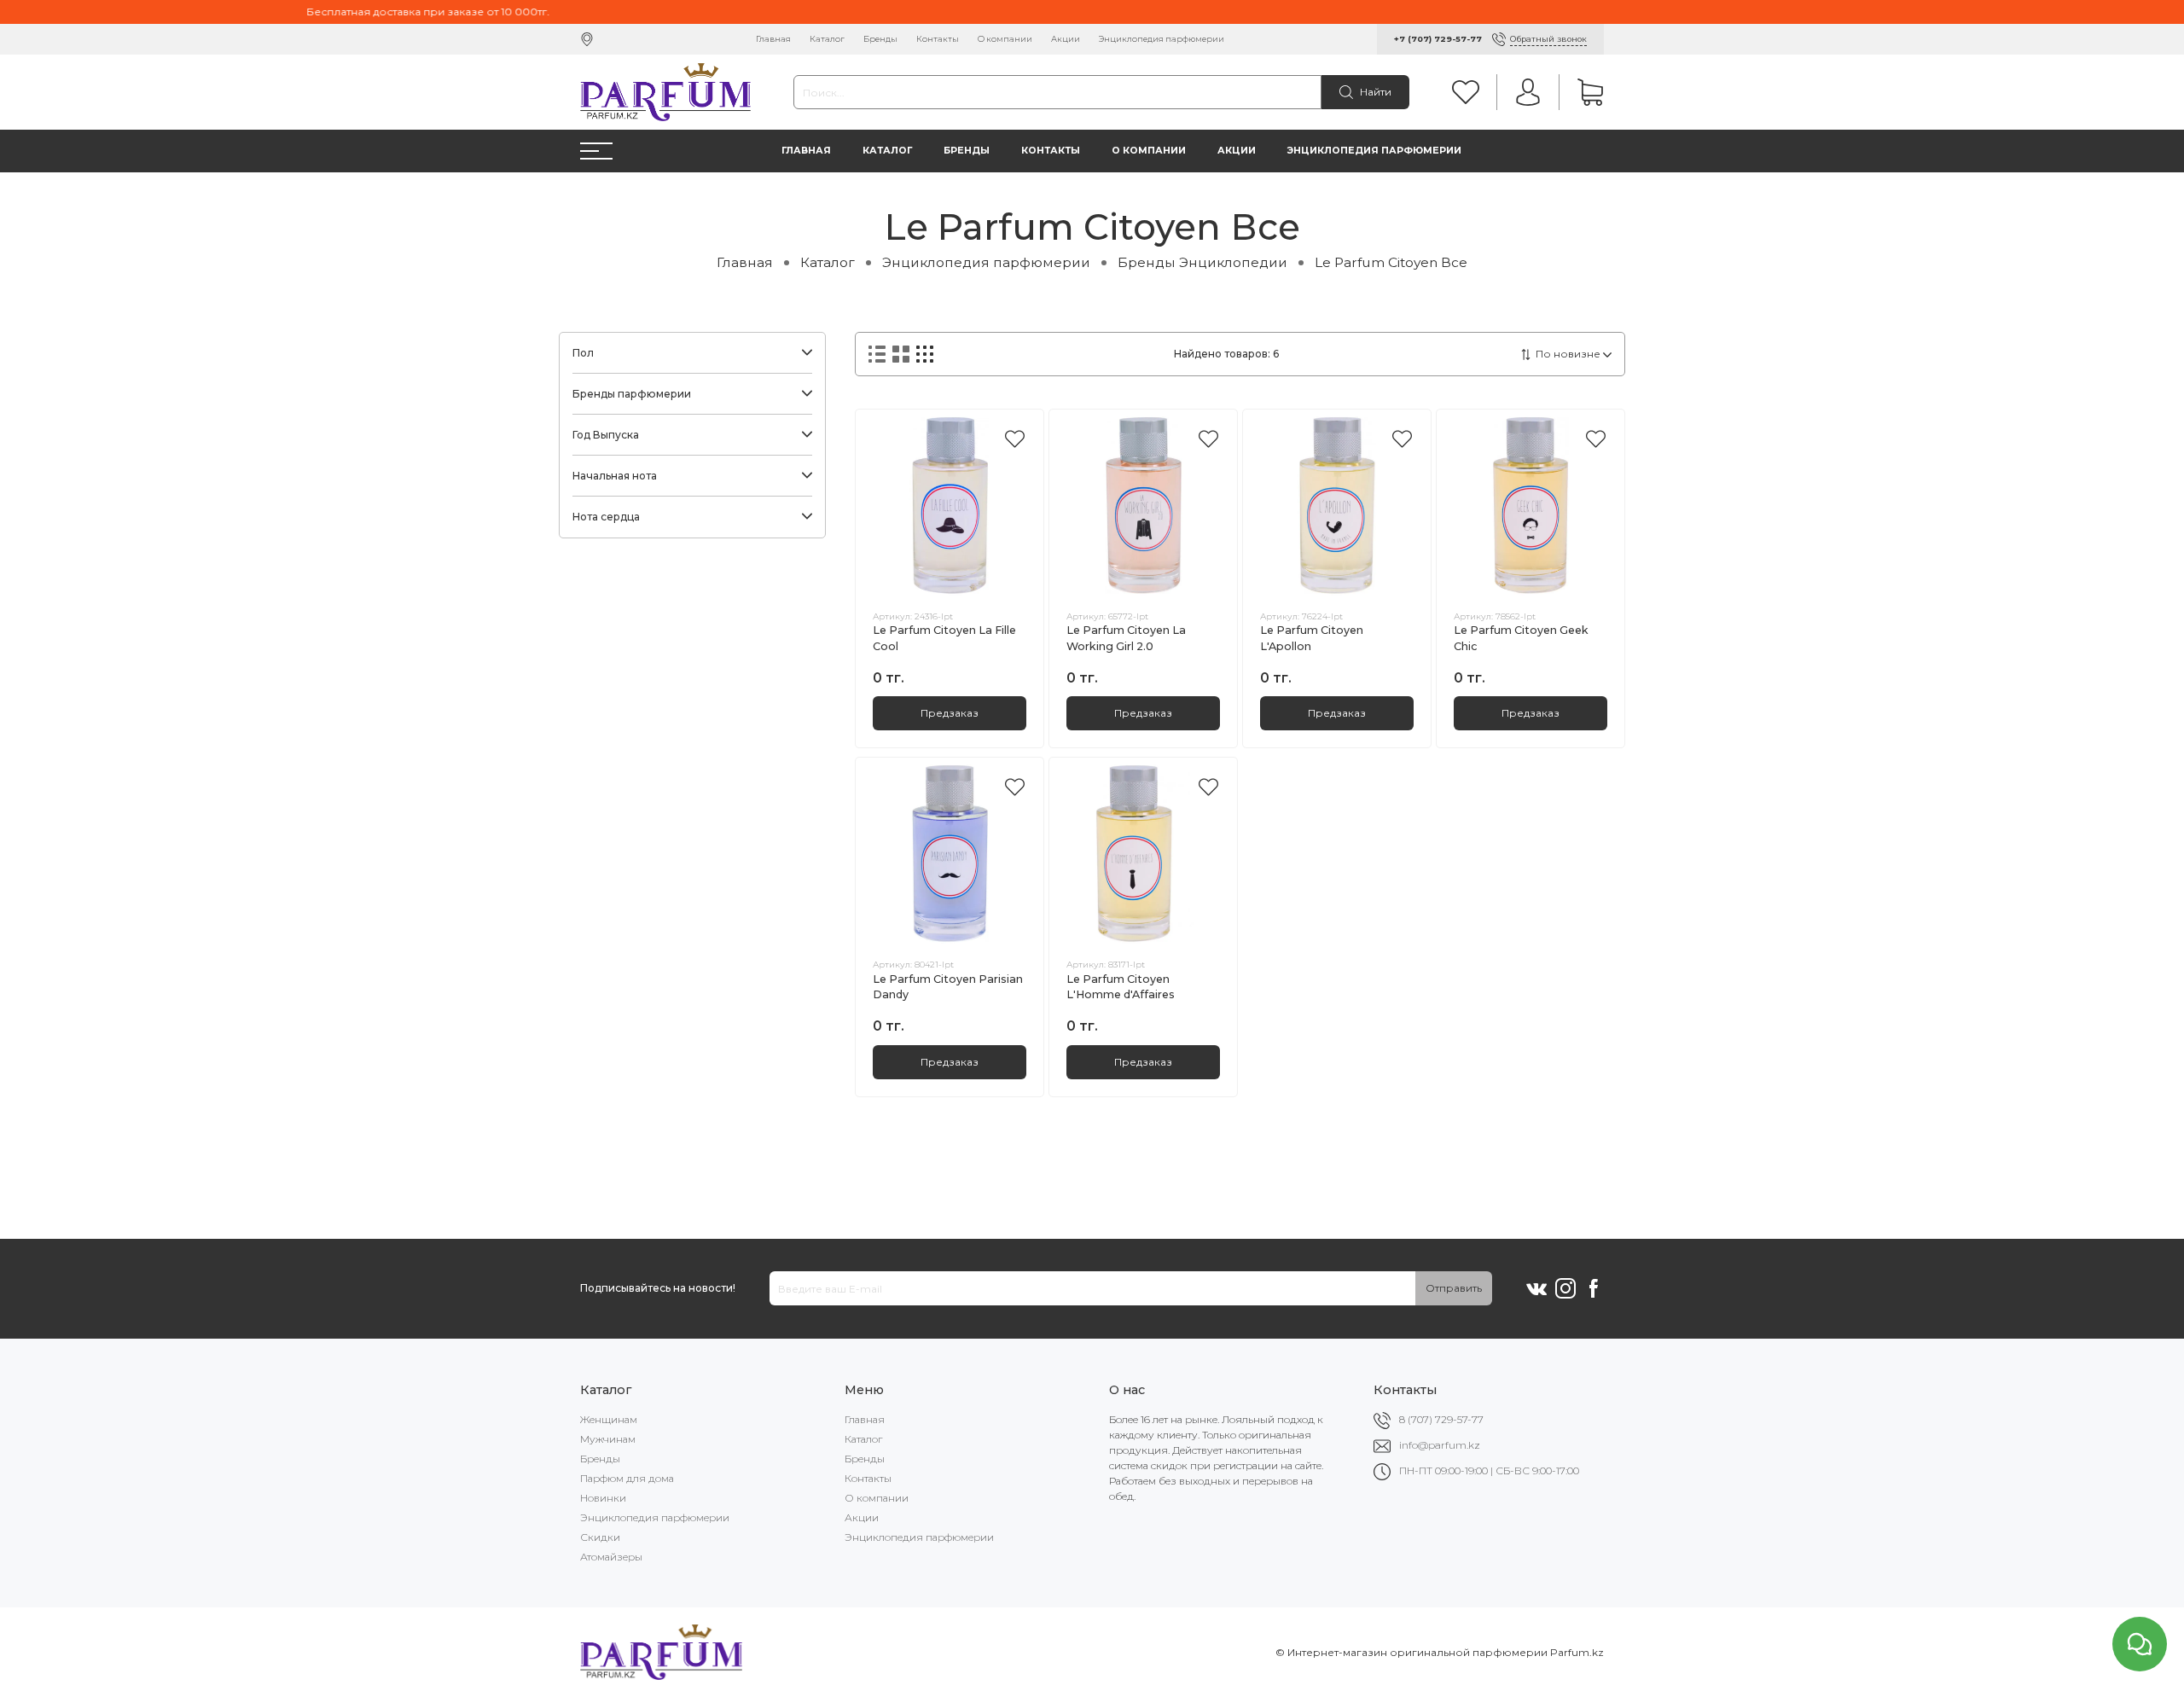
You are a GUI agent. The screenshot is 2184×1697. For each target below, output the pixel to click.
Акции (1066, 39)
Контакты (938, 39)
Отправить (1454, 1288)
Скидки (600, 1537)
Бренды (880, 39)
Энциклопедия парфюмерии (1162, 39)
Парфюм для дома (627, 1478)
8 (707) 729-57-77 (1441, 1419)
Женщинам (609, 1419)
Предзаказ (950, 713)
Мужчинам (608, 1439)
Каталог (827, 39)
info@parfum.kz (1440, 1445)
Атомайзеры (611, 1557)
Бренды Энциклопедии (1202, 262)
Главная (773, 39)
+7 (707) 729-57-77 (1438, 39)
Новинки (603, 1498)
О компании (1005, 39)
